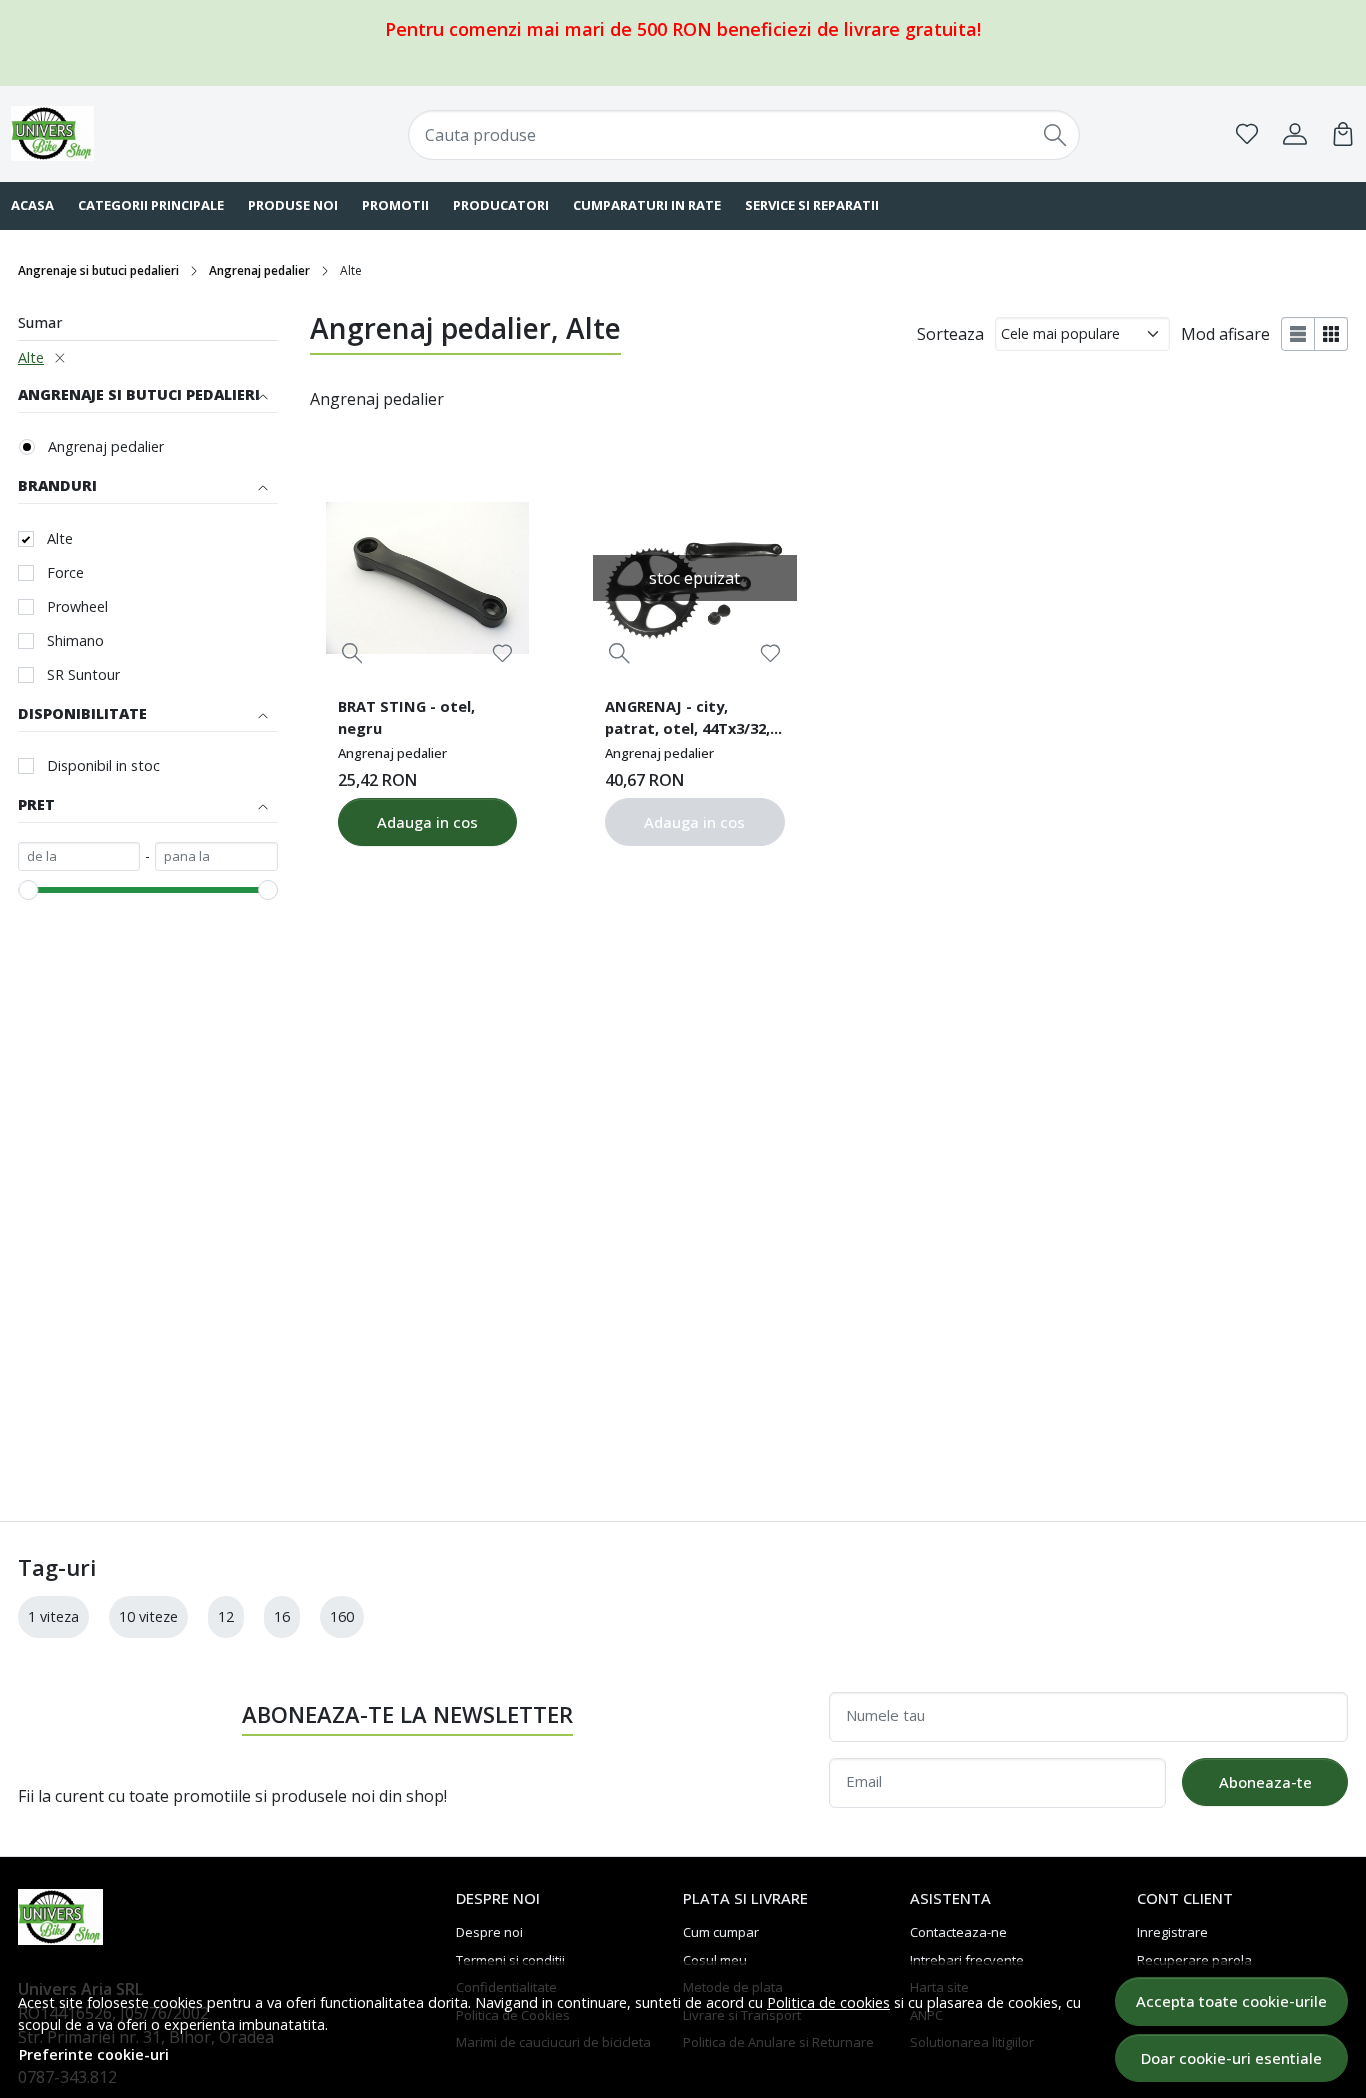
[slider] (28, 890)
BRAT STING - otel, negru (406, 717)
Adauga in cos (427, 822)
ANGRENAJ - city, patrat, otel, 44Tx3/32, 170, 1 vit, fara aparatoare (687, 720)
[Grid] (1331, 334)
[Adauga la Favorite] (502, 653)
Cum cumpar (721, 1932)
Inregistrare (1172, 1932)
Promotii (395, 205)
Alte (31, 357)
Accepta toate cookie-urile (1231, 2001)
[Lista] (1298, 334)
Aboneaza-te (1265, 1782)
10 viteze (148, 1616)
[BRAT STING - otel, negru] (428, 578)
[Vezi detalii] (352, 653)
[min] (79, 857)
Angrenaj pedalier (259, 270)
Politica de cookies (828, 2002)
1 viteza (53, 1616)
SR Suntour (83, 674)
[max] (216, 857)
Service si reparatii (812, 205)
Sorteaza (950, 334)
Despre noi (489, 1932)
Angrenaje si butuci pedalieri (98, 270)
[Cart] (1343, 134)
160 (342, 1616)
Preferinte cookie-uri (94, 2054)
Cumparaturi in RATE (647, 205)
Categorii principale (151, 205)
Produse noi (293, 205)
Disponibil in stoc (103, 765)
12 (226, 1616)
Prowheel (77, 606)
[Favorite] (1247, 134)
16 (282, 1616)
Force (65, 572)
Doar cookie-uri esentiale (1231, 2058)
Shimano (75, 640)
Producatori (501, 205)
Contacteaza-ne (958, 1932)
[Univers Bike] (132, 133)
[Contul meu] (1295, 134)
